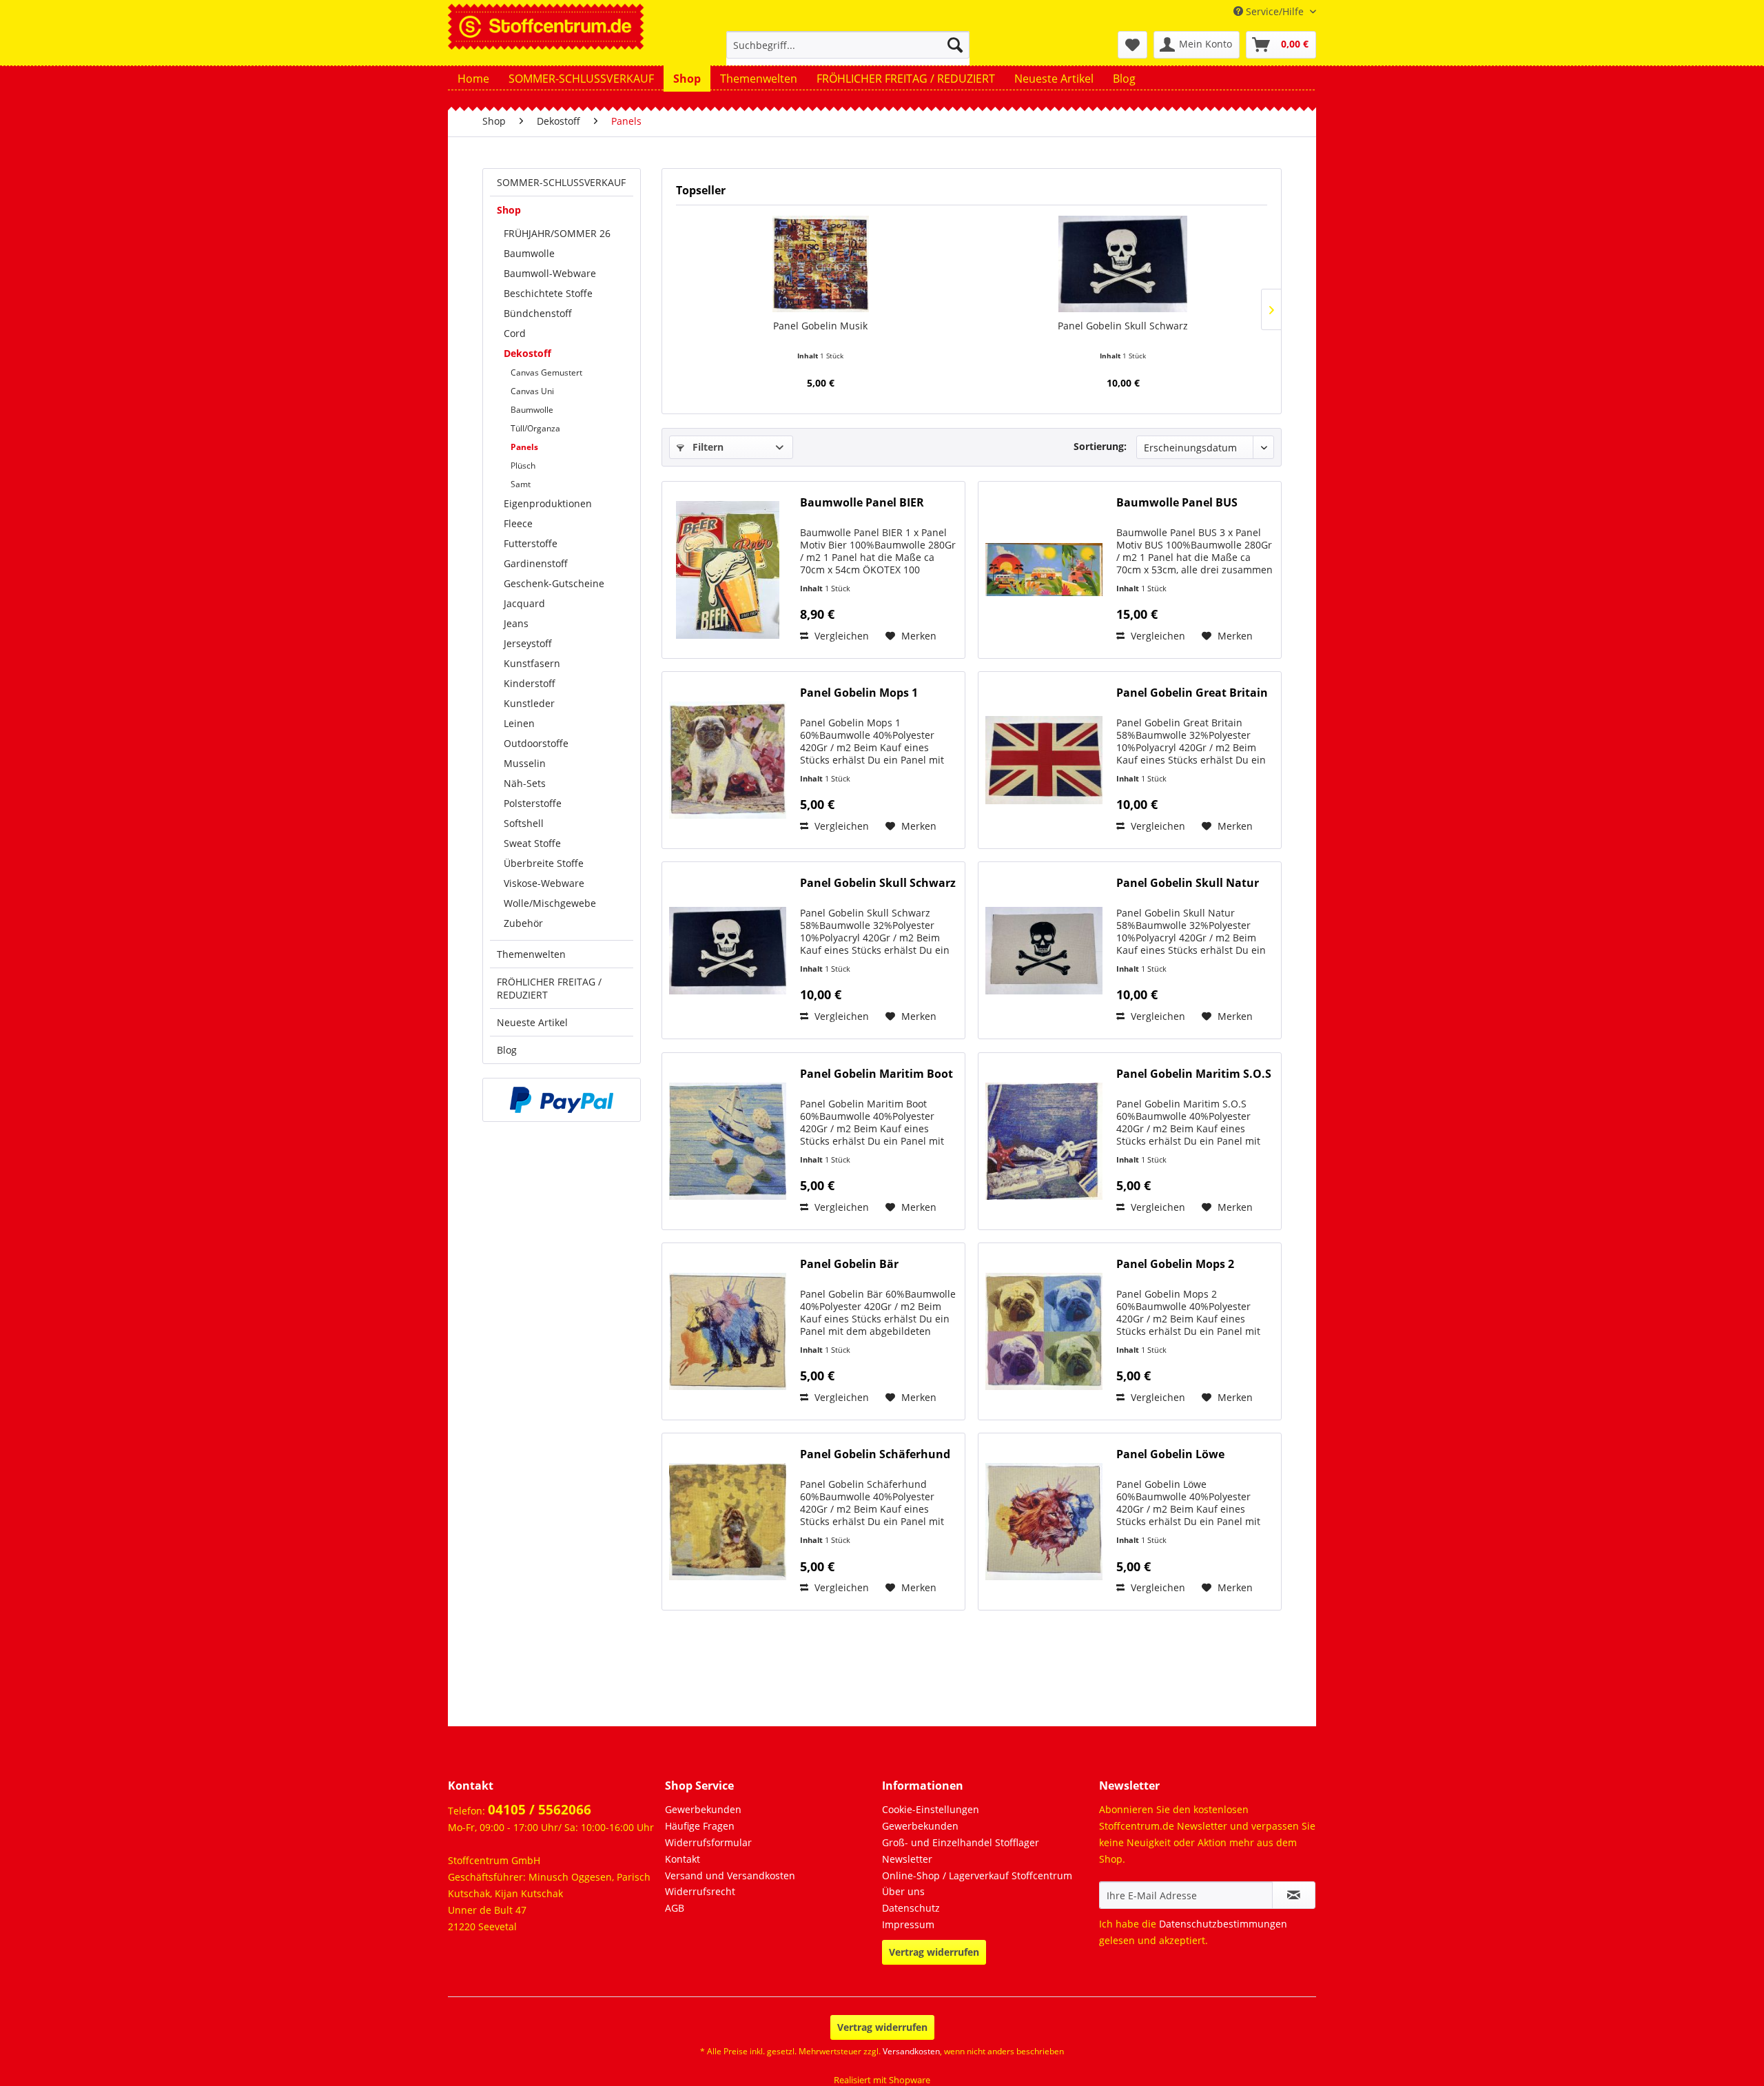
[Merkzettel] (1132, 45)
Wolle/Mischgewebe (550, 903)
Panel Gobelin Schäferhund (875, 1454)
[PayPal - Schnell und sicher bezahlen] (562, 1100)
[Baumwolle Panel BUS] (1044, 570)
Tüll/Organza (535, 428)
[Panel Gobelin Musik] (820, 264)
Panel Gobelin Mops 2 (1175, 1264)
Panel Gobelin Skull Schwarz (1123, 326)
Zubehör (523, 923)
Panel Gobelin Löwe (1170, 1454)
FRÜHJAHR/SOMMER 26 (557, 233)
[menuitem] (848, 51)
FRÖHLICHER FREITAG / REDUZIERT (549, 988)
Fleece (518, 523)
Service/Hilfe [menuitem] (1275, 11)
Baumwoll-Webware (550, 273)
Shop (509, 210)
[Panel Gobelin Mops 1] (728, 760)
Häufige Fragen (700, 1826)
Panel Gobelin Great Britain (1192, 693)
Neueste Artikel (532, 1022)
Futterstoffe (531, 543)
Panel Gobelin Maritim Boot (876, 1074)
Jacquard (524, 603)
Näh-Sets (525, 783)
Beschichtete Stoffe (548, 293)
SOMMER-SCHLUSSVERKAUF (561, 182)
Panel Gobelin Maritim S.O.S (1194, 1074)
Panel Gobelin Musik (820, 326)
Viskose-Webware (544, 883)
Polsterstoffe (533, 803)
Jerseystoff (528, 643)
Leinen (519, 723)
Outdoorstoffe (536, 743)
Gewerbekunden (703, 1809)
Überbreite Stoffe (544, 863)
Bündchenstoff (538, 313)
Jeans (516, 623)
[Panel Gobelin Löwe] (1044, 1522)
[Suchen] (955, 45)
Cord (515, 333)
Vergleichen (840, 636)
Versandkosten (911, 2051)
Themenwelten (531, 954)
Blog (507, 1050)
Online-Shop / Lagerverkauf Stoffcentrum (977, 1875)
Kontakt (683, 1859)
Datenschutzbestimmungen (1223, 1924)
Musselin (525, 763)
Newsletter (907, 1859)
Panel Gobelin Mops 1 (859, 693)
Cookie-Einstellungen (931, 1809)
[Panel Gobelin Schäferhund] (728, 1522)
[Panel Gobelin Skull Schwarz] (1123, 264)
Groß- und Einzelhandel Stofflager (961, 1842)
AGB (675, 1908)
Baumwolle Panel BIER (862, 503)
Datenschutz (911, 1908)
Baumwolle (529, 253)
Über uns (903, 1891)
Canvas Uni (532, 391)
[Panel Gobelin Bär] (728, 1331)
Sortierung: (1100, 446)
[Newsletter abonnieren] (1294, 1895)
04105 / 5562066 (540, 1810)
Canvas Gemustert (546, 372)
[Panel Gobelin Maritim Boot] (728, 1141)
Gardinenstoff (536, 563)
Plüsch (523, 466)
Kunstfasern (532, 663)
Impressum (908, 1924)
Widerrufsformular (708, 1842)
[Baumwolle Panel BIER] (728, 570)
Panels (524, 447)
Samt (521, 484)
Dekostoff (527, 353)
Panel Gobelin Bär (849, 1264)
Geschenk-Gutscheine (554, 583)
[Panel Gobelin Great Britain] (1044, 760)
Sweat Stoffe (532, 843)
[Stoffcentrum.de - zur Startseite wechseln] (546, 25)
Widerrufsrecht (700, 1891)
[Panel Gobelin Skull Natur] (1044, 950)
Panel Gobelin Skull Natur (1188, 883)
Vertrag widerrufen (934, 1952)
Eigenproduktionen (548, 503)
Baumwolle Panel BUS (1177, 503)
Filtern (707, 447)
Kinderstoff (530, 683)
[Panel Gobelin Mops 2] (1044, 1331)
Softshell (524, 823)
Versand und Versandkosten (730, 1875)
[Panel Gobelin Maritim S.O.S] (1044, 1141)
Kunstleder (529, 703)
